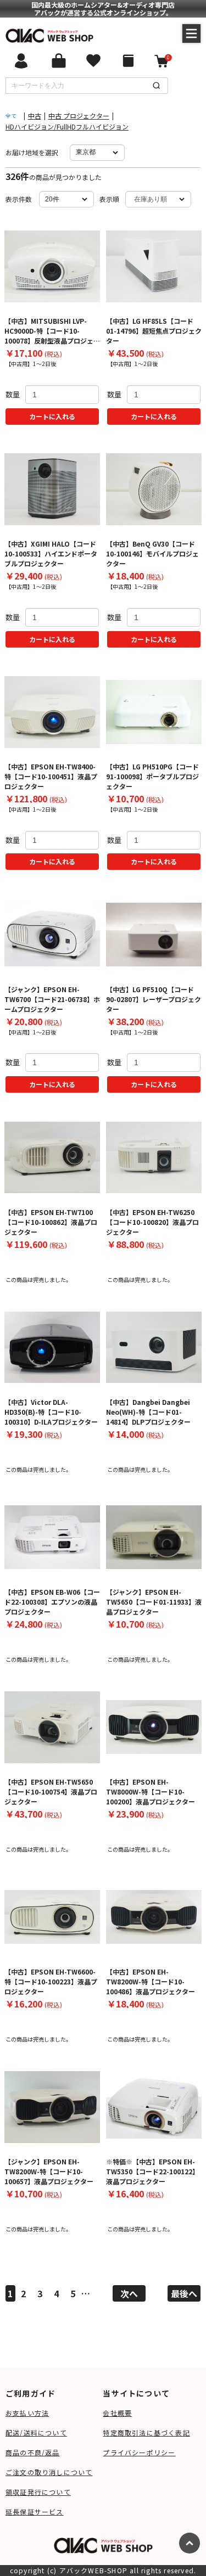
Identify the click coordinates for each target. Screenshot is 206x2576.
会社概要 (117, 2413)
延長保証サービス (35, 2512)
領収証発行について (38, 2492)
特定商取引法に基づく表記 (146, 2432)
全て (11, 116)
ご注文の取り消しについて (49, 2472)
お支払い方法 (27, 2413)
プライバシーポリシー (139, 2452)
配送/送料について (36, 2432)
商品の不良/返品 (33, 2452)
